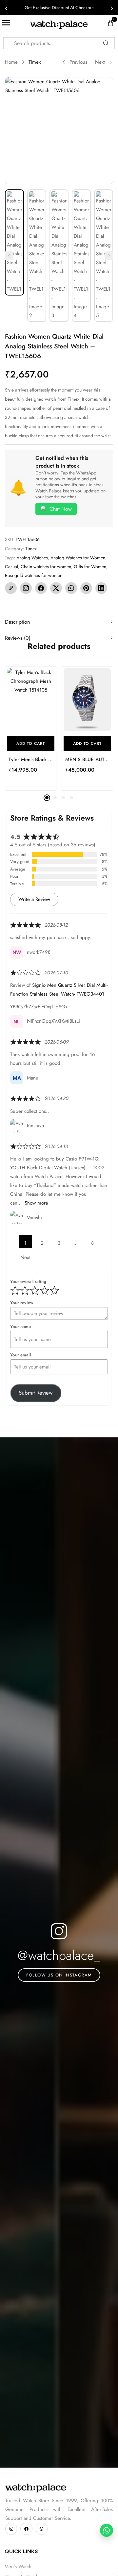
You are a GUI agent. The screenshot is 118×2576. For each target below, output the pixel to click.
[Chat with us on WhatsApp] (107, 2530)
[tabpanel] (31, 728)
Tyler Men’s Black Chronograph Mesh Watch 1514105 (31, 760)
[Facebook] (41, 588)
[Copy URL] (11, 588)
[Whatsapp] (42, 2529)
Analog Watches (32, 558)
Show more (36, 1203)
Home (11, 62)
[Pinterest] (86, 588)
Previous (78, 62)
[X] (56, 588)
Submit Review (36, 1393)
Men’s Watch (18, 2567)
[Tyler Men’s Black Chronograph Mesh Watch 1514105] (31, 700)
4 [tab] (71, 798)
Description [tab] (17, 622)
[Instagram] (26, 588)
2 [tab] (55, 798)
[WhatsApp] (71, 588)
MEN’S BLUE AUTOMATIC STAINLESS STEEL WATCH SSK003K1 (87, 760)
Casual (11, 567)
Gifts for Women (90, 567)
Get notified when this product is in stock (62, 462)
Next (100, 62)
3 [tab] (63, 798)
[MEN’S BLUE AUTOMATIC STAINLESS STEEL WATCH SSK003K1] (87, 700)
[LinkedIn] (101, 588)
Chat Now (61, 509)
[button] (31, 744)
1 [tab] (47, 798)
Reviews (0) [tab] (18, 638)
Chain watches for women (46, 567)
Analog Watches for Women (78, 558)
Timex (35, 62)
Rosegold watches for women (34, 575)
